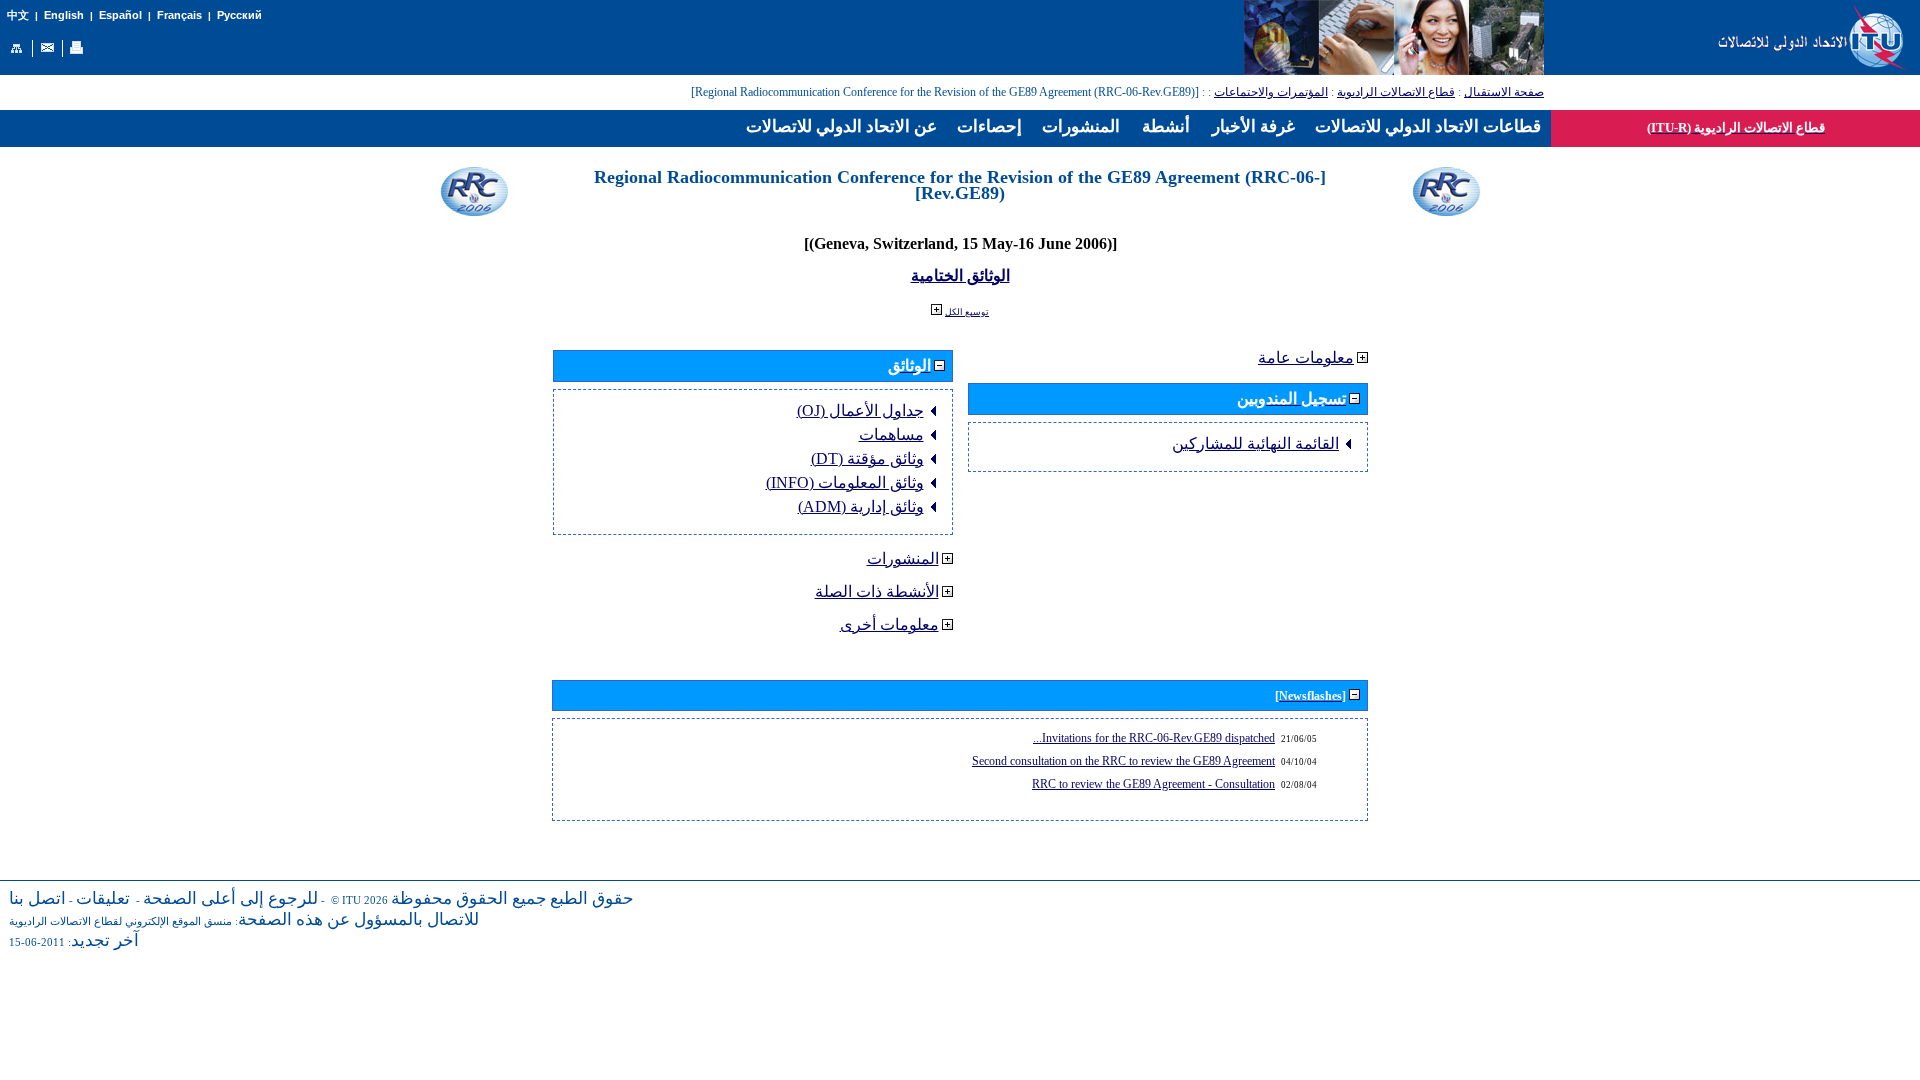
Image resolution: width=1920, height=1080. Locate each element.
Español (120, 15)
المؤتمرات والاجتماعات (1271, 92)
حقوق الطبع (592, 898)
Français (179, 15)
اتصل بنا (37, 898)
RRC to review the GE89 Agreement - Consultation (1153, 784)
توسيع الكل (967, 312)
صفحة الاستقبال (1504, 92)
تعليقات (103, 898)
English (64, 15)
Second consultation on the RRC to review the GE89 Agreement (1123, 761)
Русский (239, 15)
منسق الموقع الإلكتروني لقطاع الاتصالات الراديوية (120, 921)
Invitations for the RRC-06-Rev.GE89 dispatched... (1154, 738)
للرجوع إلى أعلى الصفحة (230, 898)
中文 (18, 15)
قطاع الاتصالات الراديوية (1396, 92)
